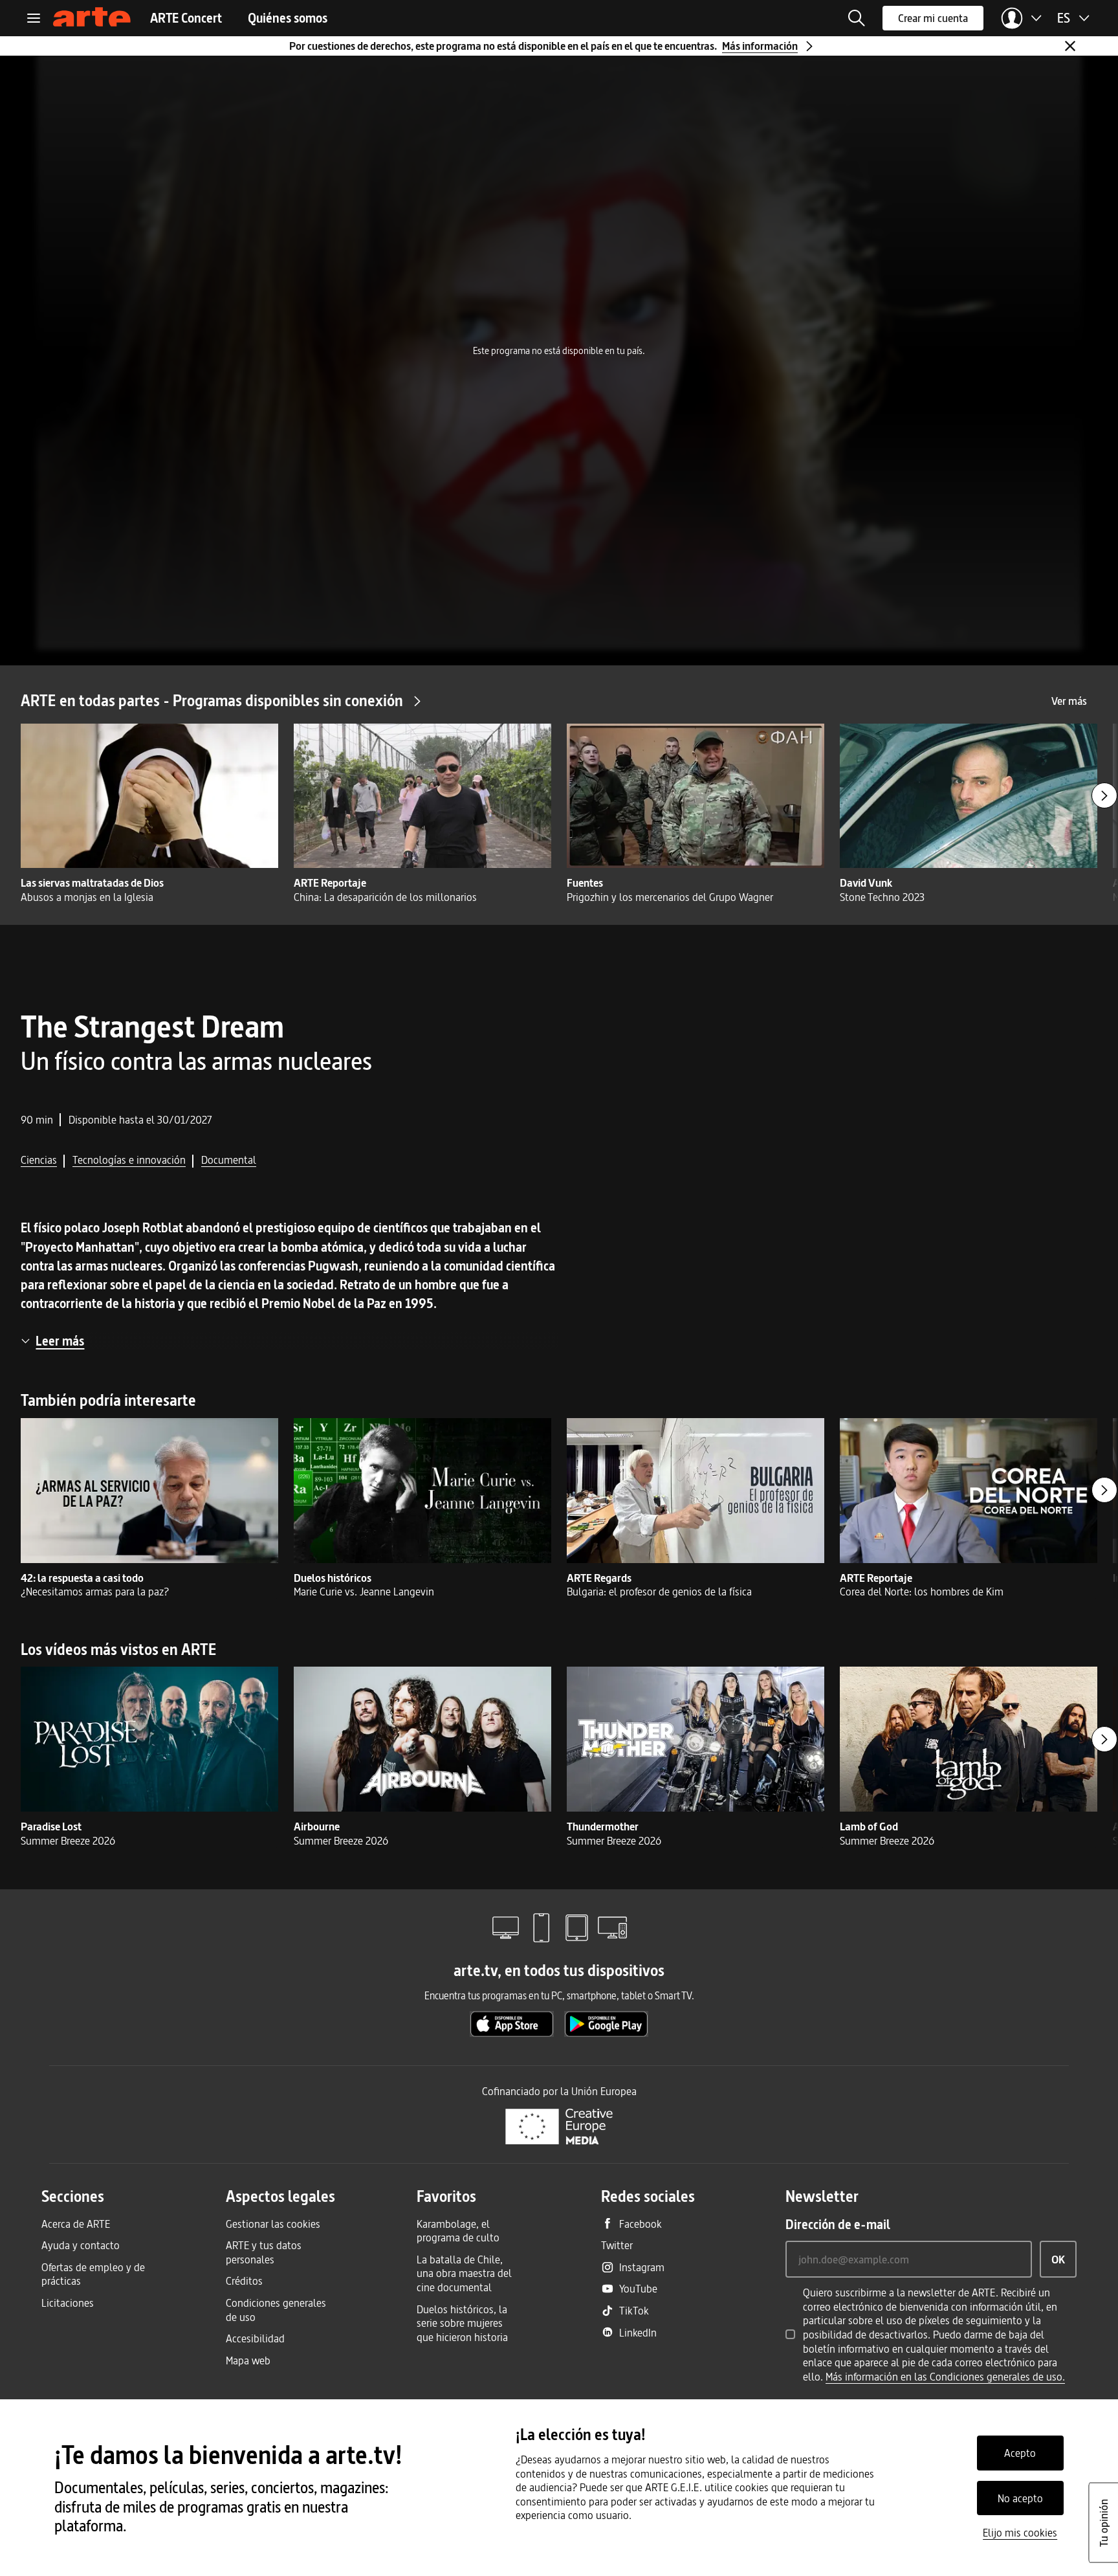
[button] (857, 18)
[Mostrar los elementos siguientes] (1104, 795)
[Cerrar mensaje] (1070, 46)
